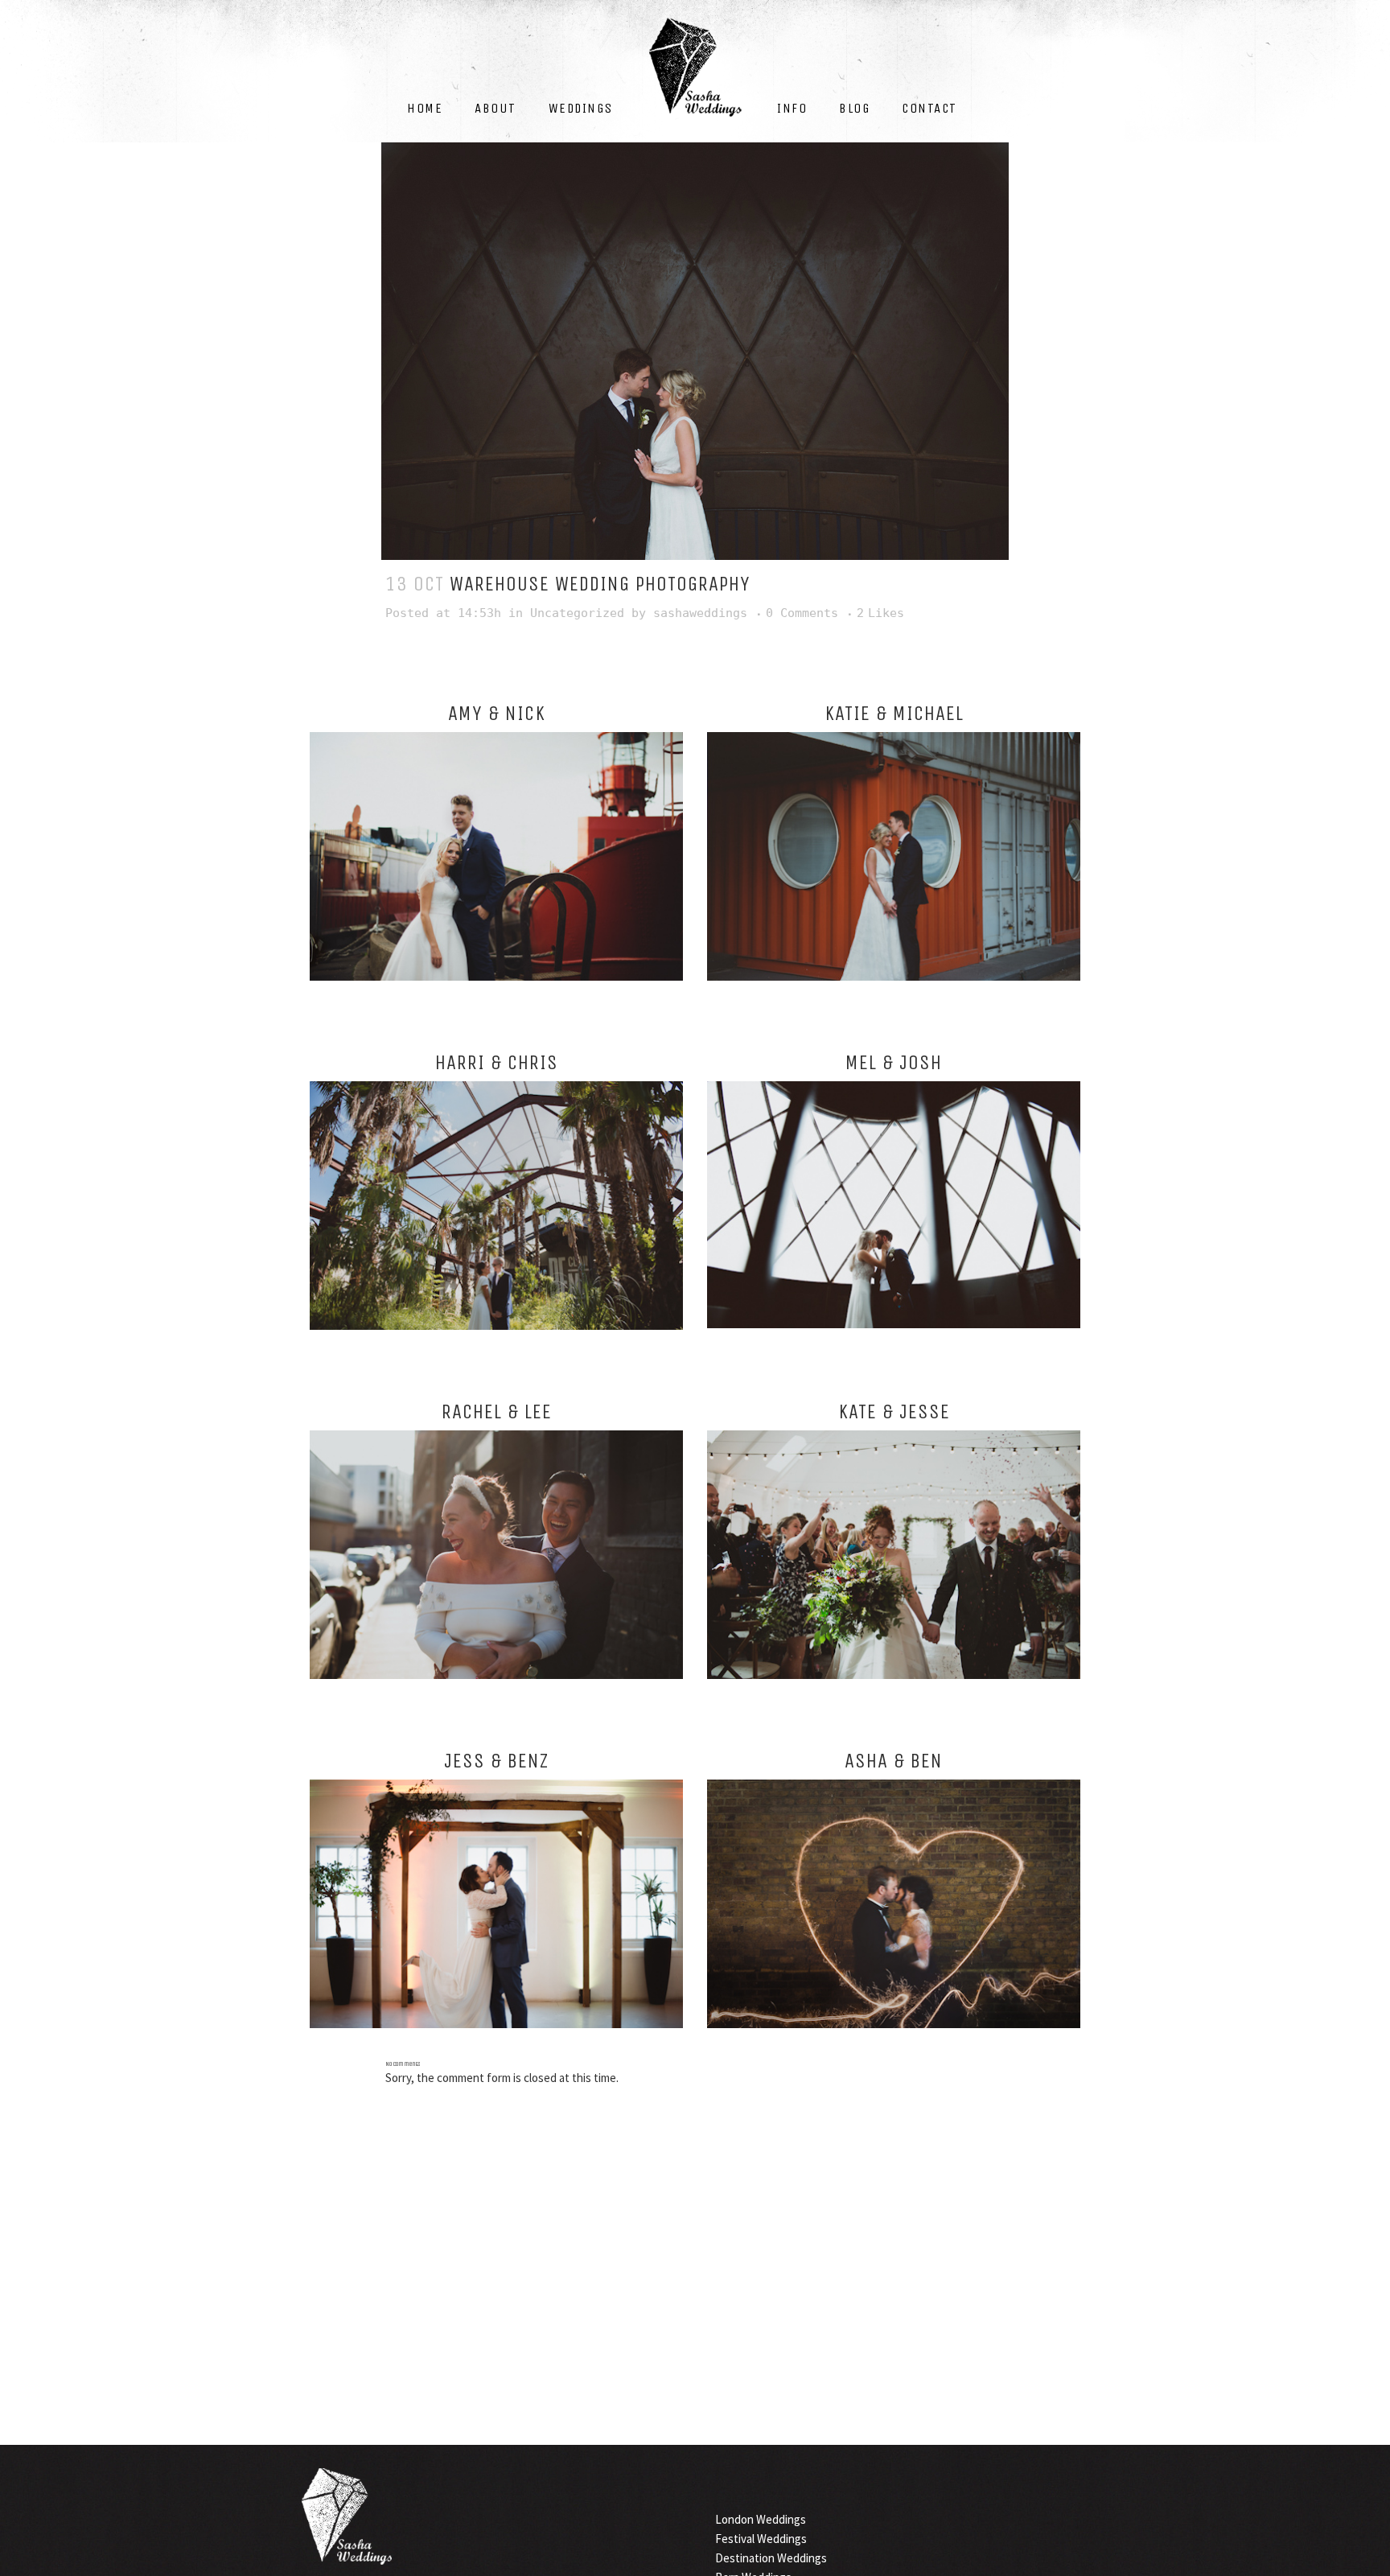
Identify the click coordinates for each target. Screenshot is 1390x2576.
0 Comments (802, 613)
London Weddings (761, 2519)
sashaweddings (700, 613)
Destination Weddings (771, 2558)
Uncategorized (577, 613)
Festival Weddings (761, 2539)
